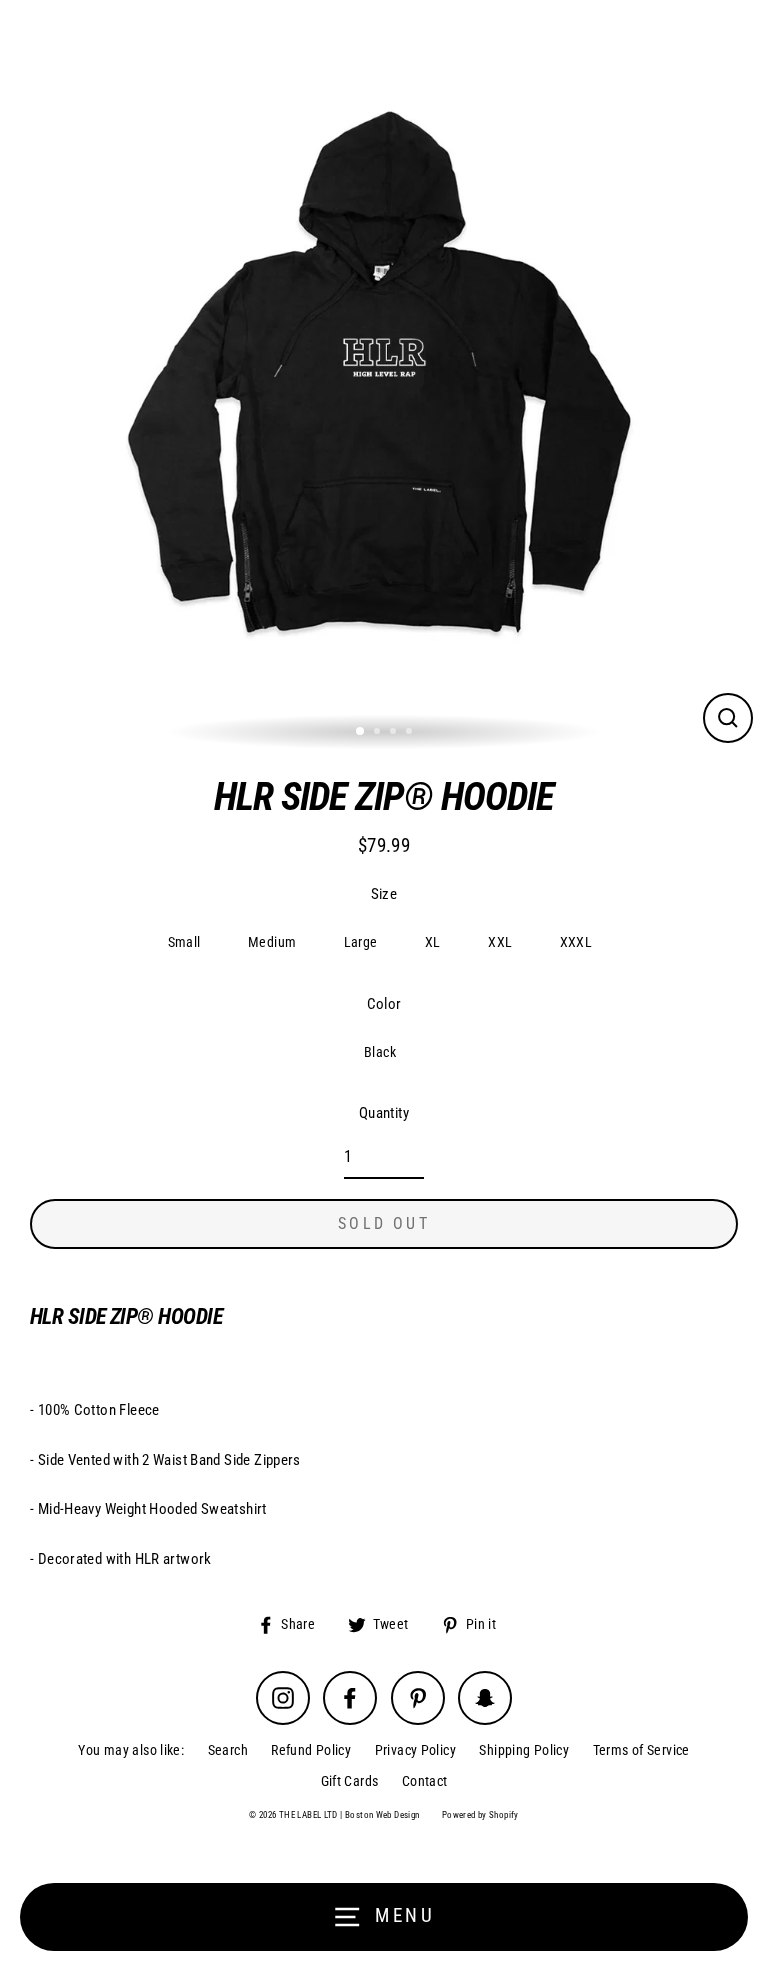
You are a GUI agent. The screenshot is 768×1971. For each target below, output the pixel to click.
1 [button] (361, 732)
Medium (272, 942)
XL (433, 942)
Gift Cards (350, 1781)
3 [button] (395, 733)
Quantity (384, 1113)
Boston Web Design (382, 1815)
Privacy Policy (415, 1750)
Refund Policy (311, 1750)
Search (228, 1750)
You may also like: (131, 1750)
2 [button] (379, 733)
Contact (425, 1781)
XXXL (576, 942)
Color (384, 1004)
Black (380, 1052)
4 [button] (411, 733)
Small (184, 942)
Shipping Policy (524, 1750)
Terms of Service (641, 1750)
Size (384, 894)
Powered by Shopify (480, 1815)
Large (361, 942)
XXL (500, 942)
